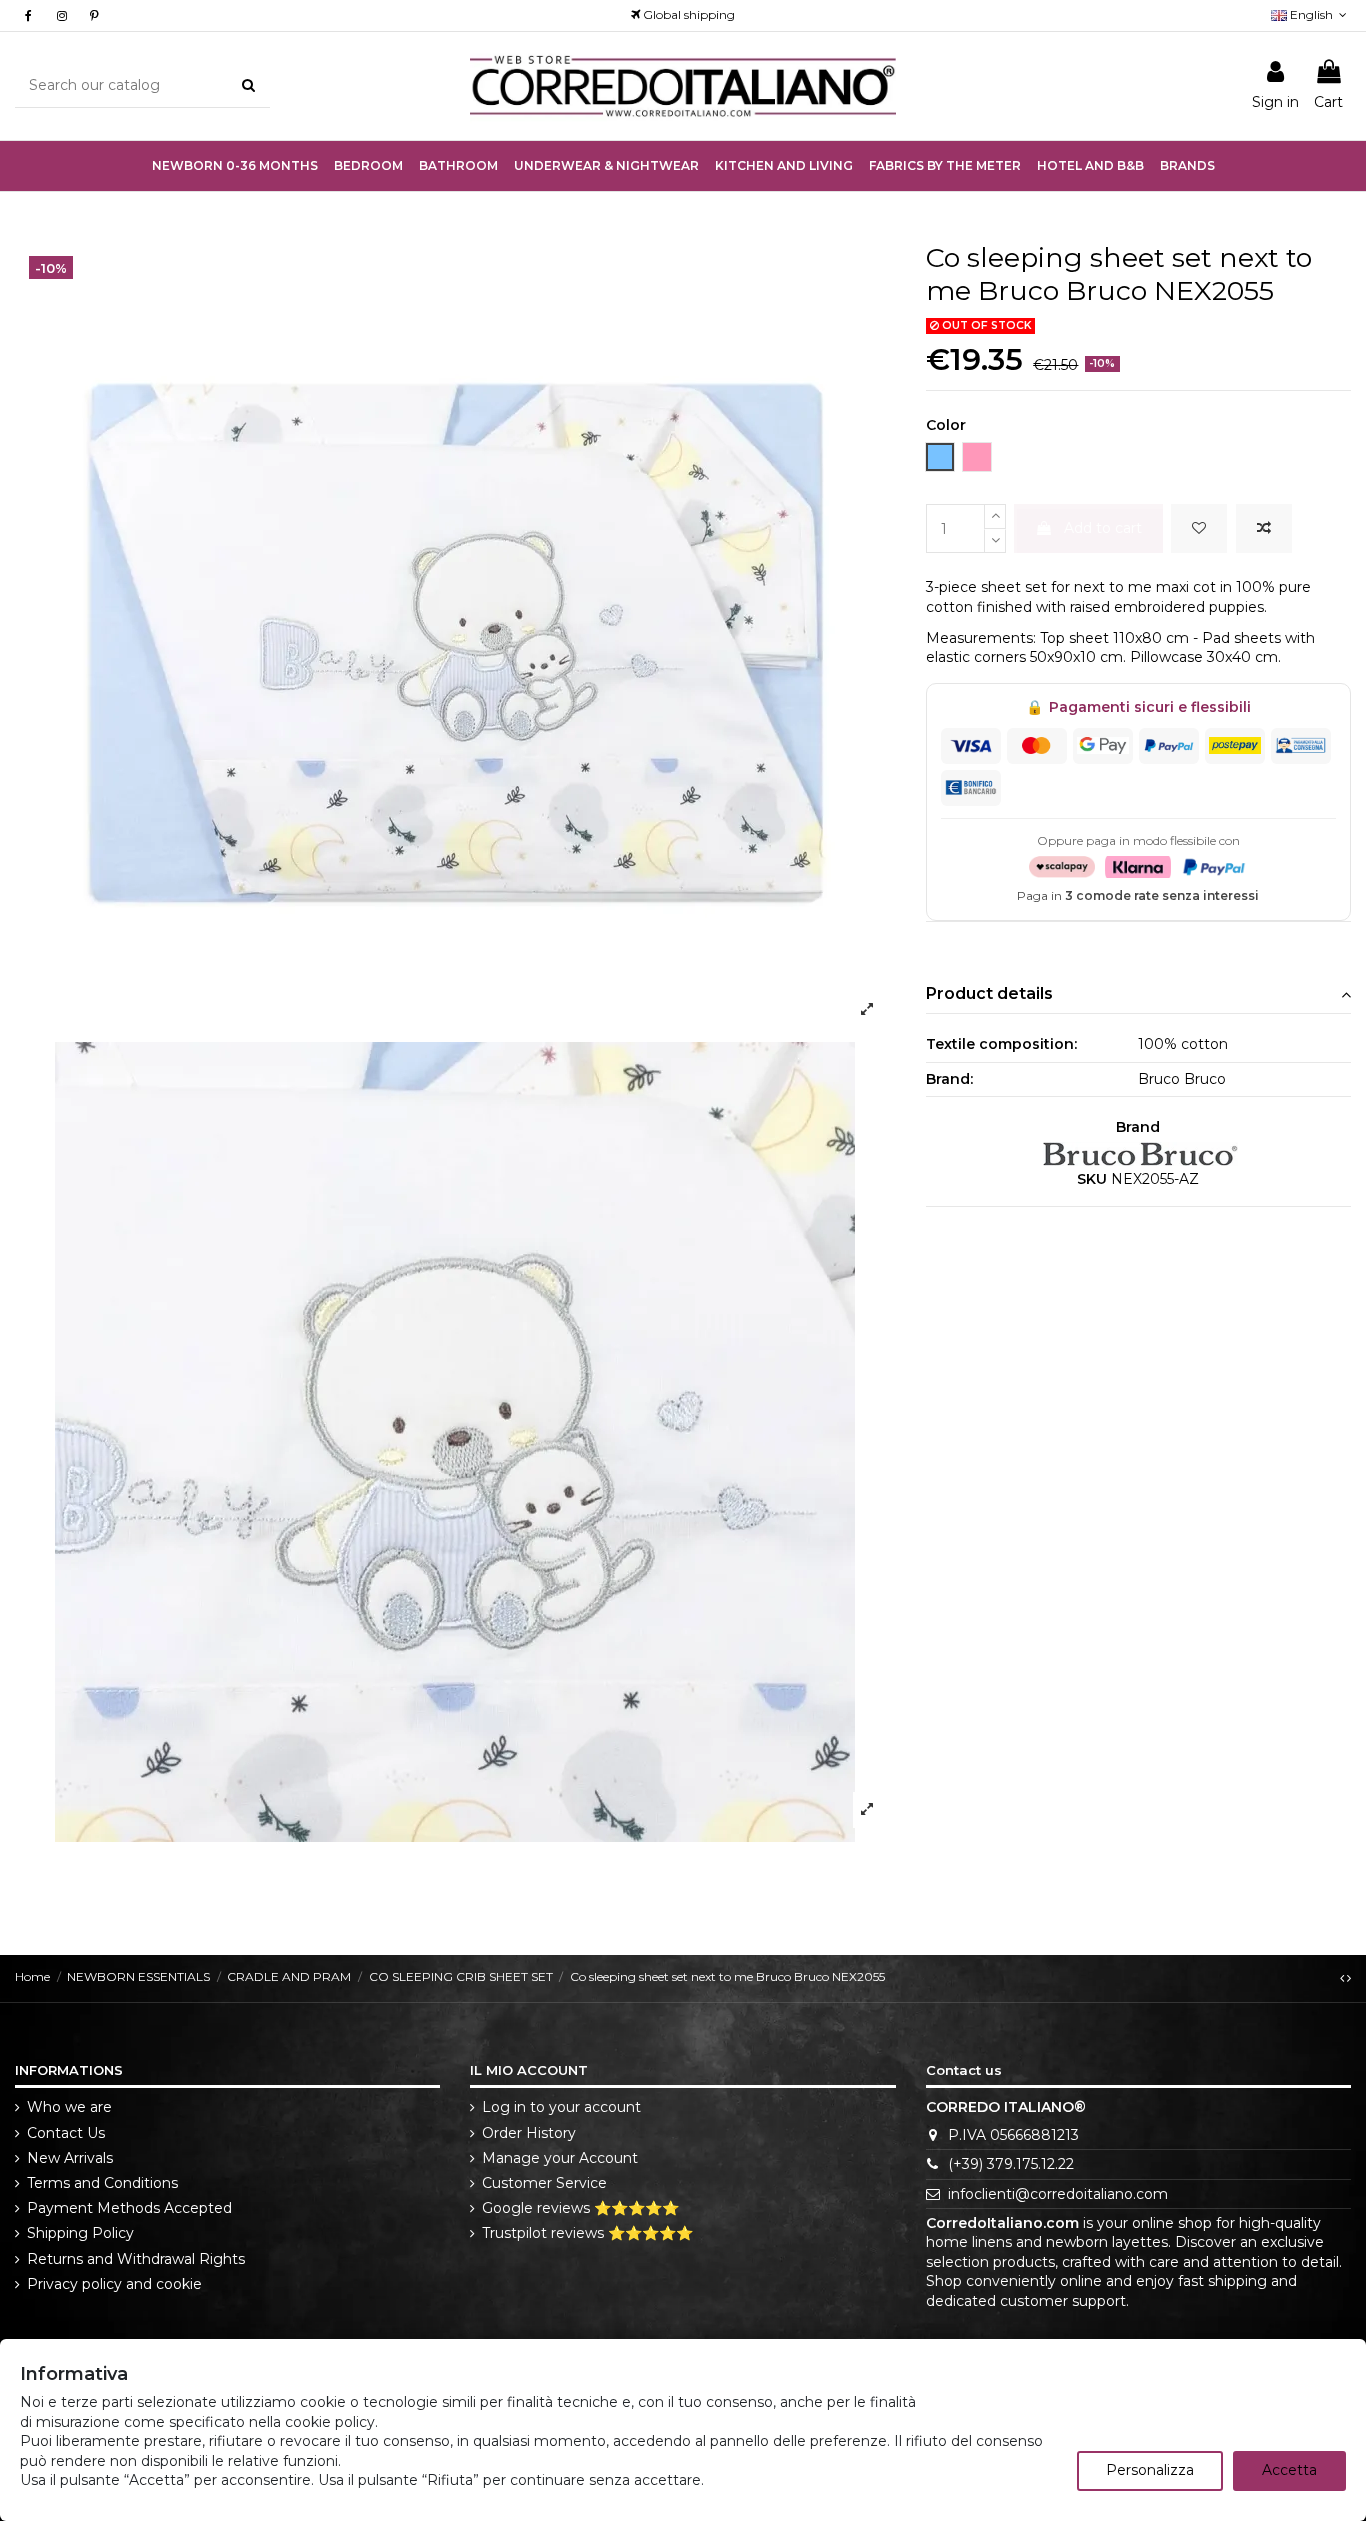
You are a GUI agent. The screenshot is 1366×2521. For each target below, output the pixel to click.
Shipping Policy (80, 2233)
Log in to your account (561, 2107)
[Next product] (1349, 1977)
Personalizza (1150, 2470)
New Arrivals (70, 2158)
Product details (989, 993)
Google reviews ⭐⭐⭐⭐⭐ (580, 2208)
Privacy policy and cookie (114, 2284)
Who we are (69, 2107)
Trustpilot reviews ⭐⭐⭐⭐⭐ (587, 2233)
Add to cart (1103, 528)
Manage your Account (560, 2158)
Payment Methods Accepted (129, 2208)
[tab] (1138, 994)
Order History (529, 2133)
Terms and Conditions (102, 2183)
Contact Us (66, 2133)
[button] (606, 166)
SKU (1092, 1179)
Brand (1138, 1127)
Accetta (1289, 2470)
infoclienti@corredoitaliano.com (1058, 2194)
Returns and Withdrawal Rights (136, 2259)
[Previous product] (1343, 1977)
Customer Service (544, 2183)
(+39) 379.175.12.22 (1011, 2164)
